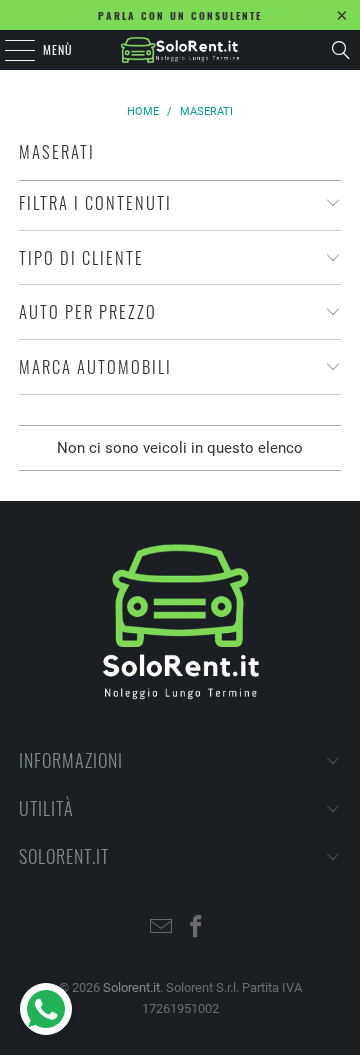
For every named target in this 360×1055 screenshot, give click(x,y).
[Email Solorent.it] (162, 928)
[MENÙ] (9, 50)
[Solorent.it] (180, 50)
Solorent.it (131, 987)
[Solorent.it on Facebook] (197, 928)
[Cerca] (341, 50)
